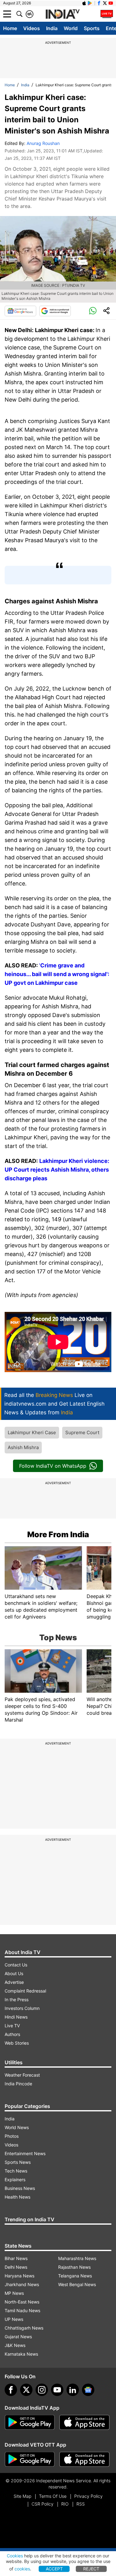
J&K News (15, 2345)
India (52, 28)
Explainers (15, 2180)
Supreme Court (82, 1432)
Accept (54, 2569)
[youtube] (57, 2390)
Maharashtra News (77, 2258)
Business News (20, 2188)
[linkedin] (73, 2390)
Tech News (16, 2171)
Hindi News (16, 2017)
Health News (17, 2197)
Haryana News (19, 2276)
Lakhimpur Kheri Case (32, 1432)
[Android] (90, 3)
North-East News (22, 2302)
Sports (92, 28)
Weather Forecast (22, 2075)
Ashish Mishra (23, 1447)
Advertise (14, 1982)
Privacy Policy (88, 2496)
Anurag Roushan (43, 143)
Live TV (12, 2026)
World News (17, 2127)
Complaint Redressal (25, 1991)
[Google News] (20, 311)
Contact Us (16, 1965)
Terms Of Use (53, 2496)
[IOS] (84, 3)
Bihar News (16, 2258)
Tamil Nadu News (22, 2310)
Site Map (22, 2496)
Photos (12, 2136)
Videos (32, 28)
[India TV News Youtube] (111, 3)
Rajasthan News (74, 2267)
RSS (81, 2504)
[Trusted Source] (55, 311)
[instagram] (42, 2390)
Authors (12, 2034)
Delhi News (16, 2267)
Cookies (15, 2556)
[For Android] (30, 2459)
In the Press (17, 2000)
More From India (58, 1534)
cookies (22, 2569)
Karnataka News (21, 2354)
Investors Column (22, 2008)
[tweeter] (26, 2390)
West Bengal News (77, 2284)
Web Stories (17, 2043)
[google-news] (88, 2390)
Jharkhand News (22, 2284)
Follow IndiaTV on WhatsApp (53, 1466)
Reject (91, 2569)
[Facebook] (11, 2390)
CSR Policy (43, 2504)
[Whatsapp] (93, 311)
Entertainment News (25, 2153)
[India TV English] (62, 14)
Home (10, 28)
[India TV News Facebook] (99, 3)
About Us (14, 1973)
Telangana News (75, 2276)
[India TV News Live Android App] (30, 2422)
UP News (14, 2319)
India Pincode (18, 2084)
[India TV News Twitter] (105, 3)
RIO (65, 2504)
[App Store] (84, 2422)
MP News (14, 2293)
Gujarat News (18, 2337)
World (71, 28)
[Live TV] (107, 14)
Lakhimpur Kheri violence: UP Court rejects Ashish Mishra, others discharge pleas (57, 1170)
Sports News (18, 2162)
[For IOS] (84, 2459)
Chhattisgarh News (24, 2328)
